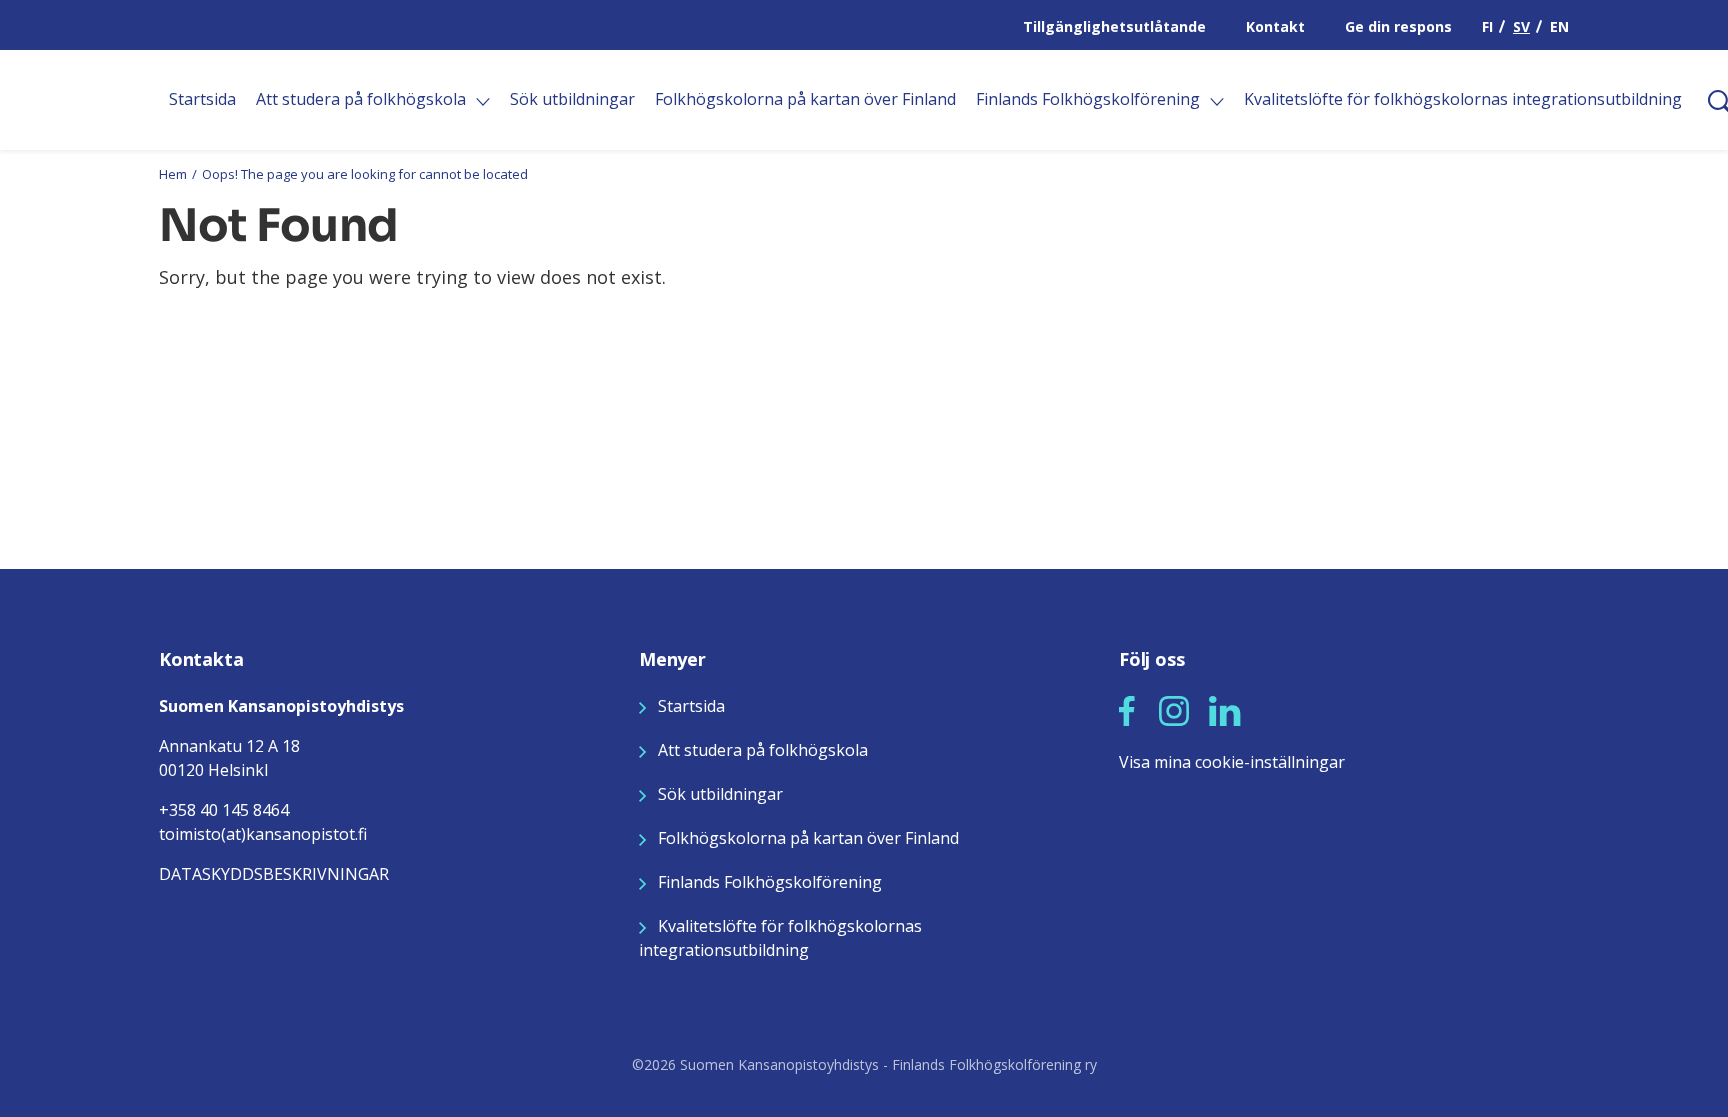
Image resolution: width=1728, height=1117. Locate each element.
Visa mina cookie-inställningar (1232, 762)
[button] (1127, 711)
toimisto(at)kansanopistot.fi (263, 834)
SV (1521, 26)
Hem (173, 174)
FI (1487, 26)
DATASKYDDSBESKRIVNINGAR (274, 874)
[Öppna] (483, 102)
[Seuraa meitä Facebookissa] (1127, 709)
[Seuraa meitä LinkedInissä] (1225, 709)
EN (1559, 26)
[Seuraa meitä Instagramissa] (1174, 709)
